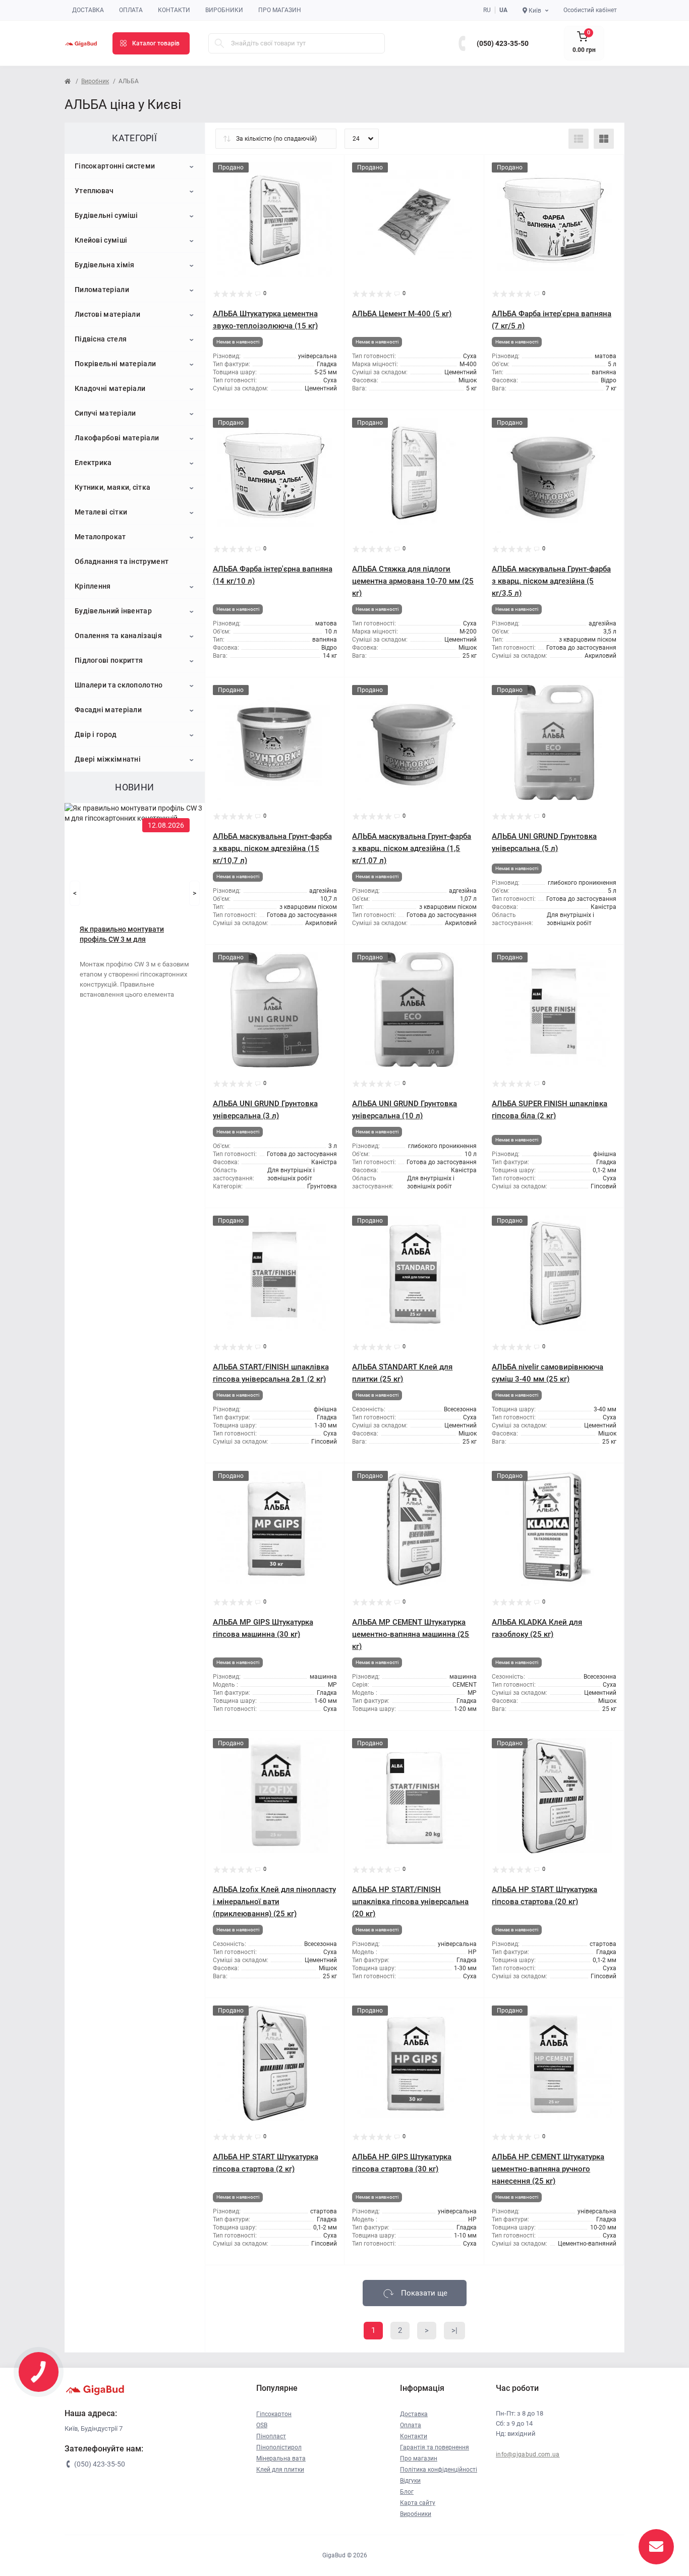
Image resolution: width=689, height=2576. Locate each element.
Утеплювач (94, 191)
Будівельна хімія (105, 265)
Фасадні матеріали (108, 710)
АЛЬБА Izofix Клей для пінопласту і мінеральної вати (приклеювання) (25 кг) (274, 1902)
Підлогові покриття (109, 660)
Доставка (88, 10)
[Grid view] (604, 139)
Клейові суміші (101, 240)
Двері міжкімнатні (108, 759)
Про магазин (280, 10)
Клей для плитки (280, 2470)
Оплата (131, 10)
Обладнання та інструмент (122, 561)
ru (487, 10)
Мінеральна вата (281, 2458)
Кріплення (93, 586)
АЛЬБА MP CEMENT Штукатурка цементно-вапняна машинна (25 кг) (411, 1634)
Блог (407, 2492)
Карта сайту (418, 2503)
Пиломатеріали (102, 290)
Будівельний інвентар (113, 611)
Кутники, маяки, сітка (112, 487)
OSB (262, 2425)
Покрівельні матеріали (115, 364)
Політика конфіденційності (439, 2470)
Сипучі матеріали (105, 413)
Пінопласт (271, 2436)
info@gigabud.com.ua (528, 2454)
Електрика (93, 463)
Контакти (174, 10)
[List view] (579, 139)
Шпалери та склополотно (119, 685)
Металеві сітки (101, 512)
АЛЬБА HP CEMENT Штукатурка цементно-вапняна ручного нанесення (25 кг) (548, 2169)
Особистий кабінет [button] (590, 10)
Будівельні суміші (106, 215)
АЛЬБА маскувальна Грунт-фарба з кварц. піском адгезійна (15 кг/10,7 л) (272, 848)
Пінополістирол (279, 2447)
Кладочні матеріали (110, 388)
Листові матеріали (107, 314)
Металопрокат (100, 537)
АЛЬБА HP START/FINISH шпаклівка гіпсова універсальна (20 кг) (410, 1902)
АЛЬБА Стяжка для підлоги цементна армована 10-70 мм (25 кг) (413, 581)
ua (503, 10)
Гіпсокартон (274, 2414)
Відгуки (410, 2481)
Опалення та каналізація (118, 636)
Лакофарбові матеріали (117, 438)
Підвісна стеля (101, 339)
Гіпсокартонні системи (115, 166)
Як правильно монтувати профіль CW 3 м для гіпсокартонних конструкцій (127, 935)
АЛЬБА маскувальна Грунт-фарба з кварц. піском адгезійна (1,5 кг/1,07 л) (412, 848)
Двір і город (96, 734)
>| (454, 2330)
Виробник (95, 81)
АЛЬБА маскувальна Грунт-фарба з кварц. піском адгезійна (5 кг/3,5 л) (551, 581)
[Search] (219, 43)
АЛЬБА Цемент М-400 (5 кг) (402, 314)
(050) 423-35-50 (503, 43)
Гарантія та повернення (435, 2447)
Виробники (224, 10)
